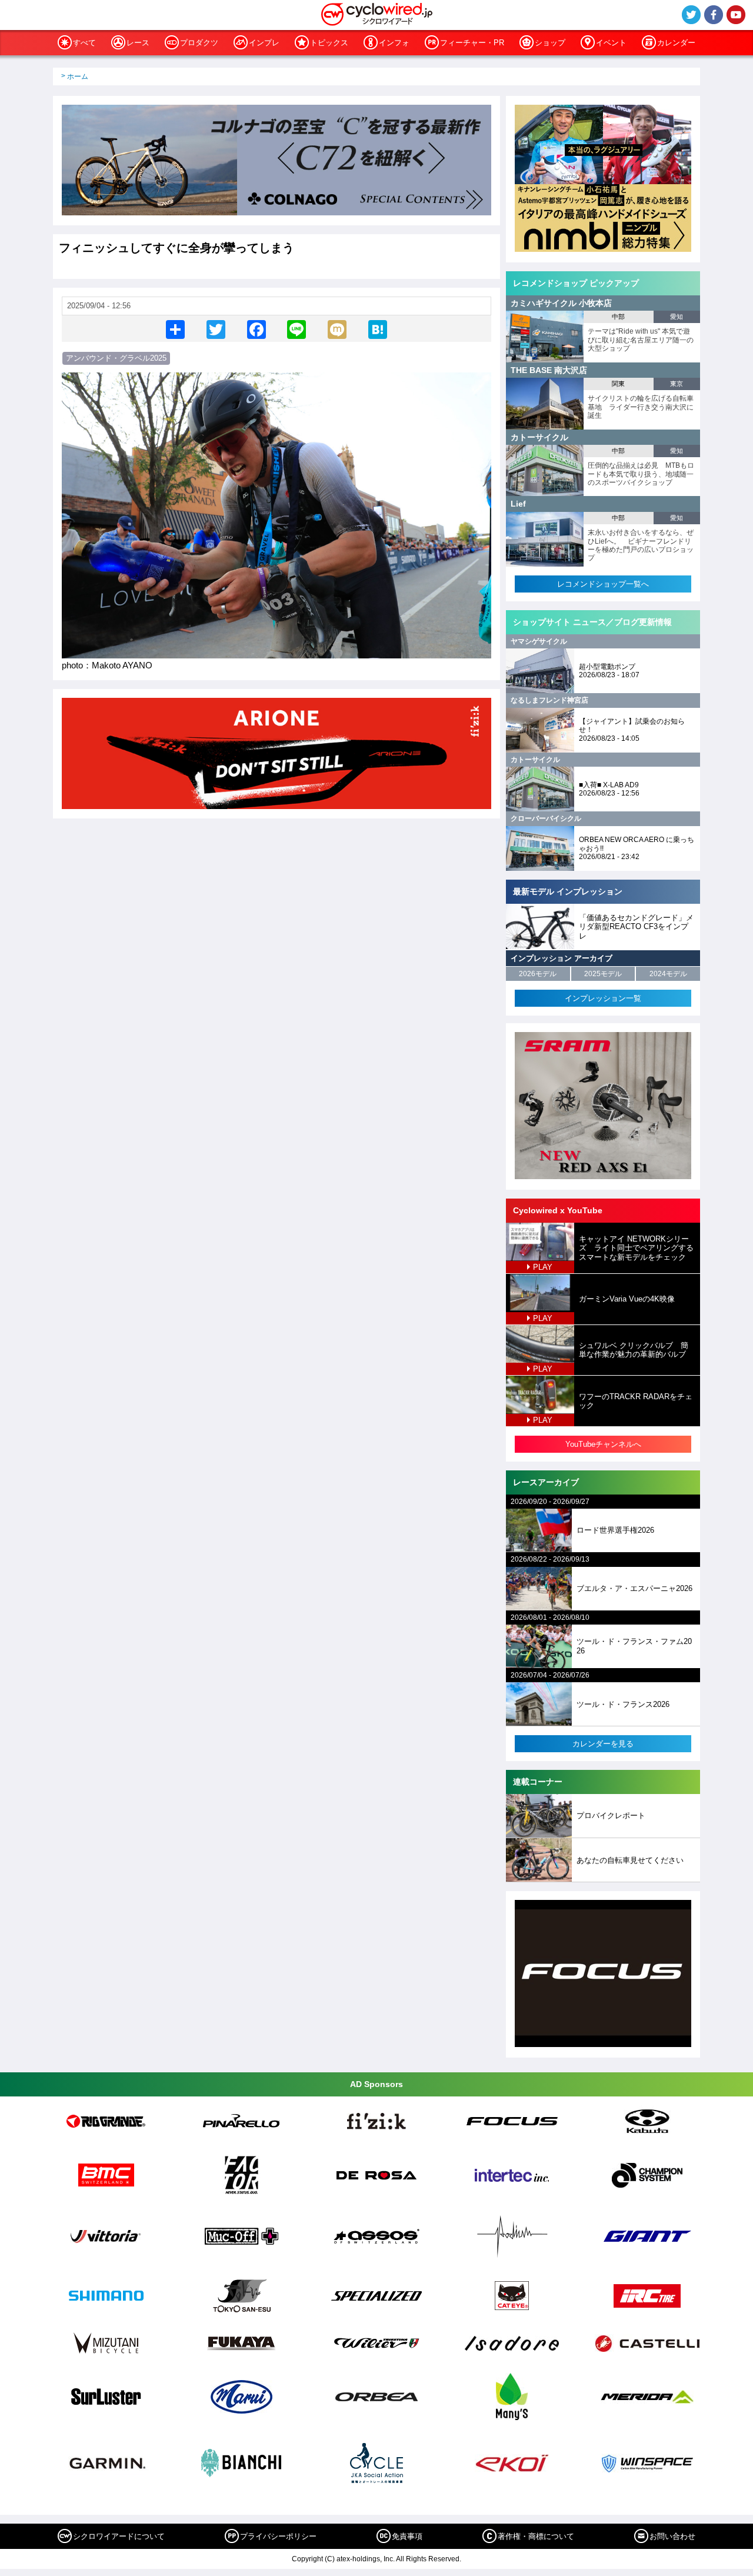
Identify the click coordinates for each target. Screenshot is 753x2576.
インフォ (394, 43)
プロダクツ (199, 43)
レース (138, 43)
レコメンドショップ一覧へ (603, 584)
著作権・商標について (536, 2536)
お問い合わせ (672, 2536)
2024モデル (668, 974)
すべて (84, 43)
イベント (611, 43)
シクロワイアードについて (119, 2536)
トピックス (329, 43)
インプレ (264, 43)
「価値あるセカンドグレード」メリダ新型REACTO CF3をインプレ (636, 927)
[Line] (296, 329)
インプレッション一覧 (603, 998)
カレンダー (676, 43)
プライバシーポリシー (278, 2536)
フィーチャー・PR (472, 43)
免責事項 (407, 2536)
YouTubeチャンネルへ (603, 1444)
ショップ (550, 43)
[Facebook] (256, 329)
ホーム (78, 76)
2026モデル (538, 974)
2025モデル (603, 974)
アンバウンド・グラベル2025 (116, 358)
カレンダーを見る (603, 1744)
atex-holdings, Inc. (366, 2559)
